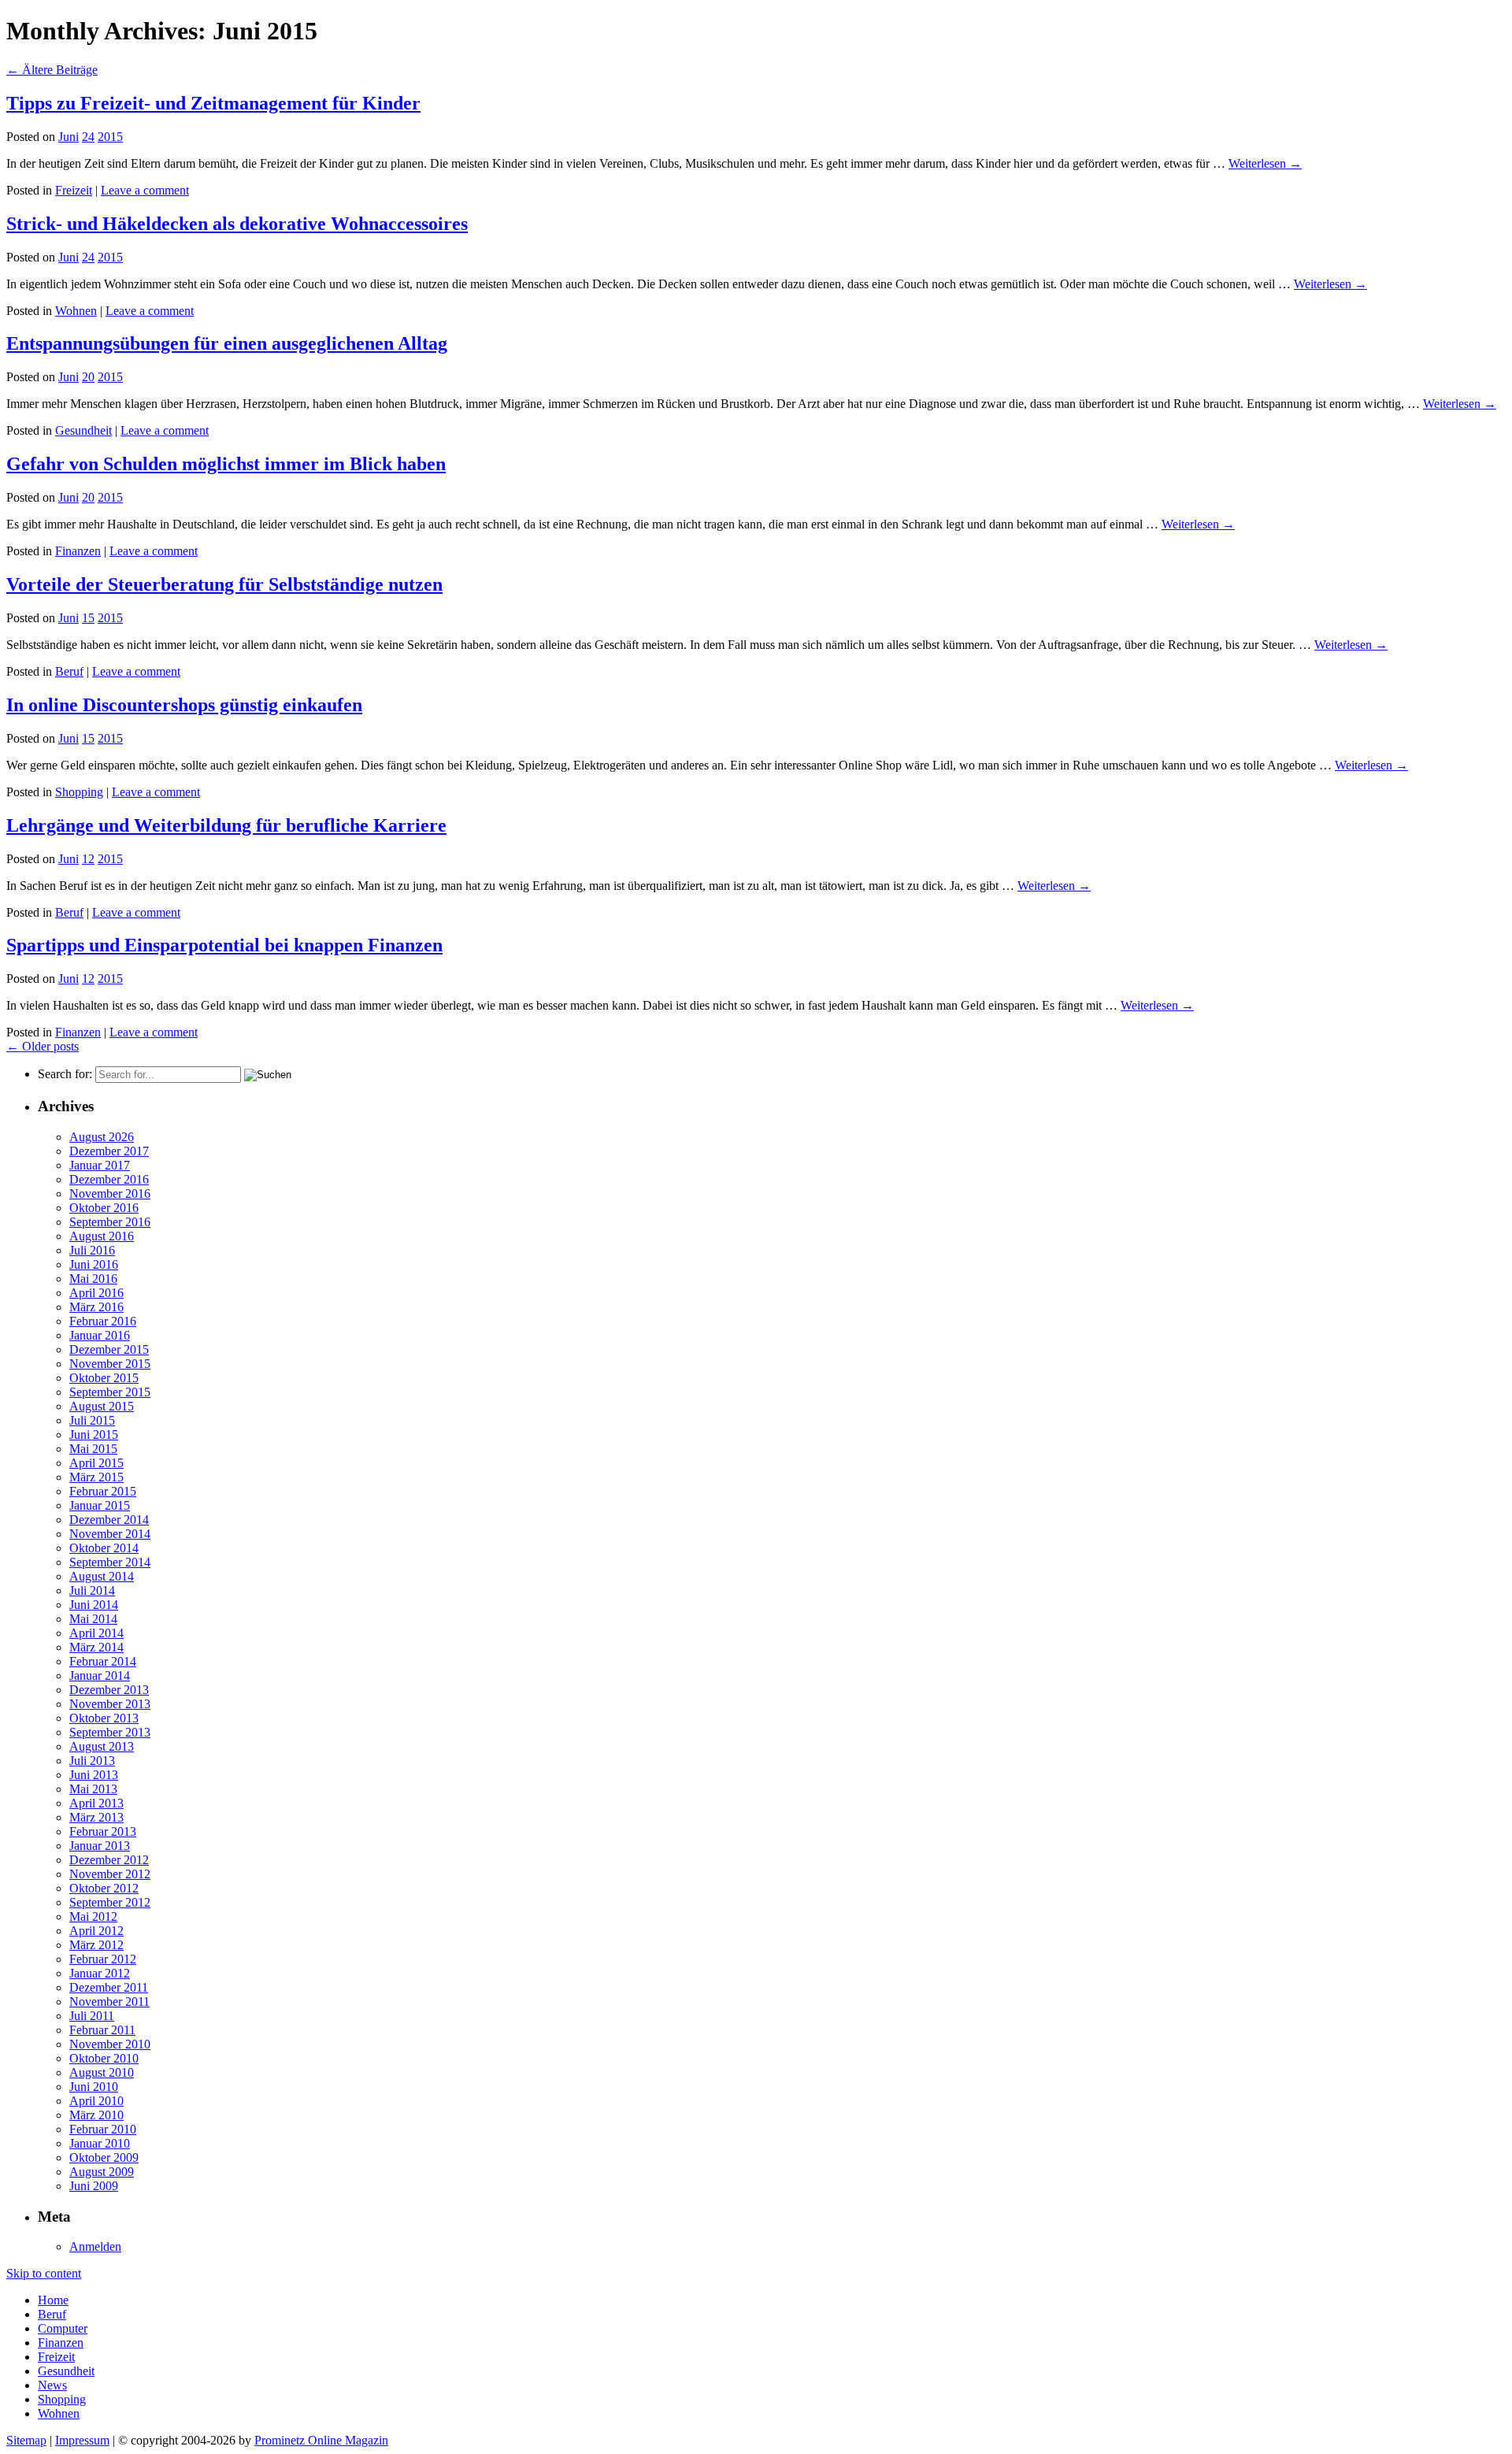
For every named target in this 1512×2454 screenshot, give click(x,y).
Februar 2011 (102, 2030)
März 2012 (96, 1945)
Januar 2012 (100, 1973)
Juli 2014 (92, 1590)
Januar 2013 (100, 1846)
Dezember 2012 (109, 1860)
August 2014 (102, 1576)
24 (88, 137)
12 (88, 859)
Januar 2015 (100, 1505)
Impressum (82, 2440)
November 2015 (110, 1364)
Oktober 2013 (104, 1718)
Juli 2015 (92, 1420)
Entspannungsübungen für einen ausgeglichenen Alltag (227, 343)
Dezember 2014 (109, 1520)
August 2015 (102, 1406)
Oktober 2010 (104, 2058)
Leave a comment (145, 190)
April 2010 (96, 2101)
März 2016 (96, 1307)
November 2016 (110, 1194)
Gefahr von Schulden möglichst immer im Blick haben (226, 464)
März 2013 (96, 1817)
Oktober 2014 (104, 1548)
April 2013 (96, 1803)
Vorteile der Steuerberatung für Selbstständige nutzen (224, 584)
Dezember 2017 (109, 1151)
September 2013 (110, 1732)
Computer (63, 2328)
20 (88, 377)
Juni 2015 (94, 1435)
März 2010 (96, 2115)
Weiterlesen (1265, 163)
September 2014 (110, 1562)
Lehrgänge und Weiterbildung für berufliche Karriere (226, 825)
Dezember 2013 (109, 1690)
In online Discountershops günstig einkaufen (184, 705)
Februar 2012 (103, 1959)
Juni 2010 (94, 2087)
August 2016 (102, 1236)
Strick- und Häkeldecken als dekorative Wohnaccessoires (237, 224)
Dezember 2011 (109, 1987)
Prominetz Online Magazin (321, 2440)
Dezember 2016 (109, 1179)
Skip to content (44, 2273)
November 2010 (110, 2044)
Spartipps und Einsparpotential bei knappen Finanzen (224, 945)
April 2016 (96, 1293)
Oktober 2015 (104, 1378)
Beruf (69, 671)
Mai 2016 (93, 1279)
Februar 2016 (103, 1321)
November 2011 (109, 2002)
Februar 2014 (103, 1661)
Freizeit (74, 190)
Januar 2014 (100, 1676)
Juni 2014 (94, 1605)
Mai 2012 (93, 1916)
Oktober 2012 (104, 1888)
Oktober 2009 (104, 2157)
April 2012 (96, 1931)
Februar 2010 (103, 2129)
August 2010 (102, 2072)
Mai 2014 (93, 1619)
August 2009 (102, 2172)
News (52, 2385)
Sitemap (26, 2440)
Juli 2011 (92, 2016)
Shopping (79, 792)
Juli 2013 (92, 1761)
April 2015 (96, 1463)
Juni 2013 (94, 1775)
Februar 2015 (103, 1491)
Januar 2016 (100, 1335)
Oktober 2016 (104, 1208)
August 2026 (102, 1137)
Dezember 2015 (109, 1349)
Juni (69, 137)
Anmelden (95, 2246)
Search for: (65, 1074)
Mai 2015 (93, 1449)
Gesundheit (83, 430)
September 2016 (110, 1222)
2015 (110, 137)
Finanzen (78, 551)
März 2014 (96, 1647)
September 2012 (110, 1902)
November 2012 (110, 1874)
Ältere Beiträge (52, 70)
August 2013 (102, 1746)
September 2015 (110, 1392)
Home (53, 2300)
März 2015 (96, 1477)
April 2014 (96, 1633)
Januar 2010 (100, 2143)
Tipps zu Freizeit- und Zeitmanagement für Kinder (213, 103)
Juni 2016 (94, 1264)
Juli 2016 (92, 1250)
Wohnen (76, 311)
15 (88, 618)
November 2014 (110, 1534)
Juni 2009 (94, 2186)
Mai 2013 (93, 1789)
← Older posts (43, 1046)
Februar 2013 (103, 1831)
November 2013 (110, 1704)
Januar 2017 (100, 1165)
